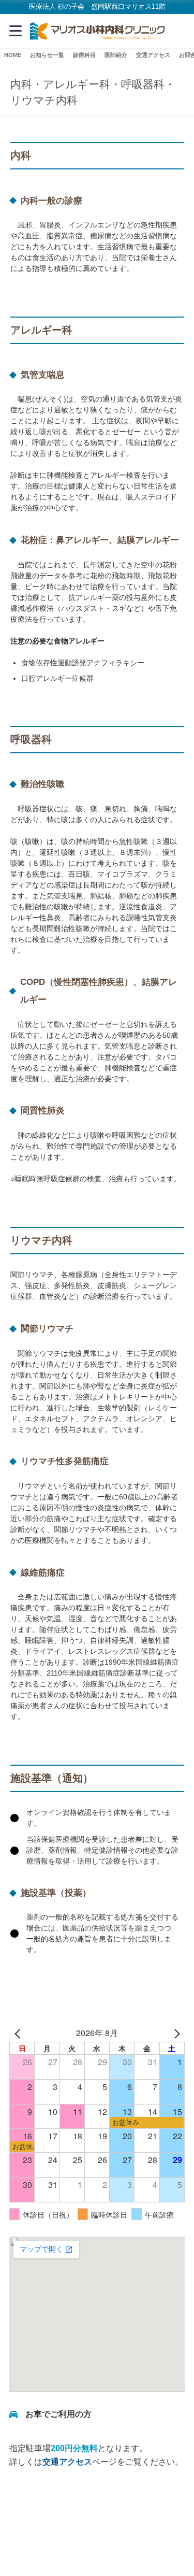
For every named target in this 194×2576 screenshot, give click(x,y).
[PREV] (19, 2033)
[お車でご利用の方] (50, 2414)
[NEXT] (175, 2033)
